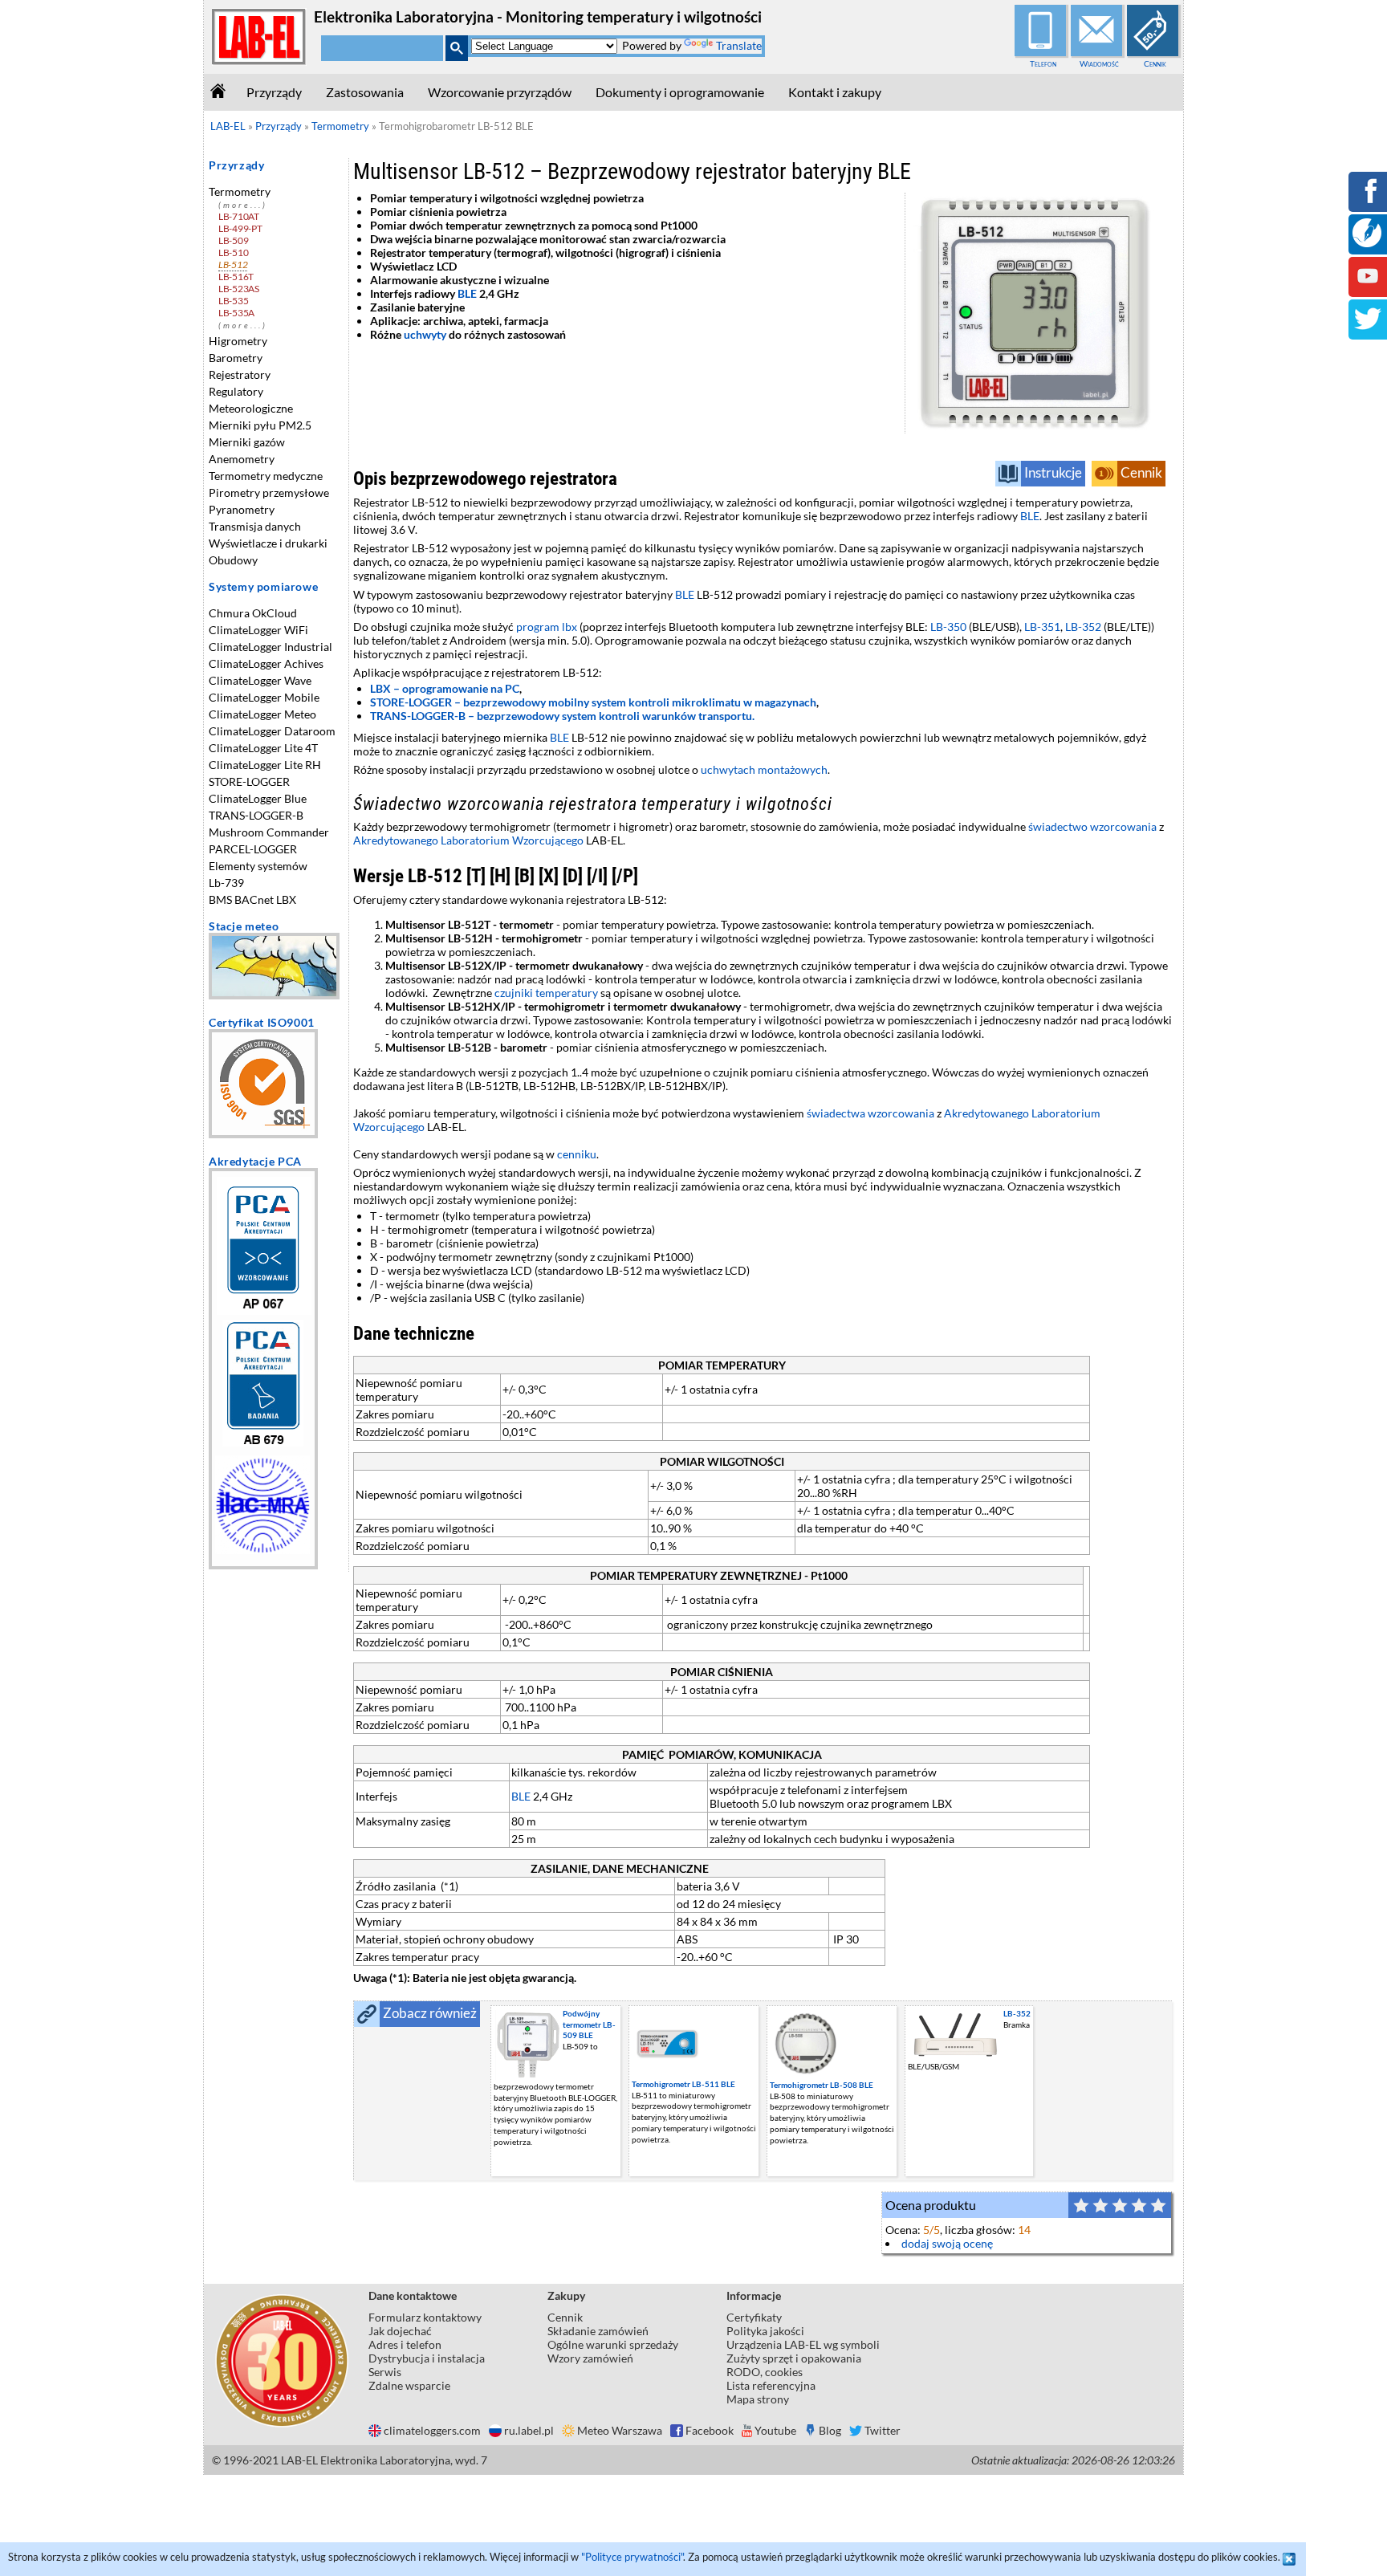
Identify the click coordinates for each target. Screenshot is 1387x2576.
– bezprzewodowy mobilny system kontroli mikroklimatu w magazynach (593, 702)
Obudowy (233, 560)
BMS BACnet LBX (252, 899)
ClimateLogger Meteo (262, 714)
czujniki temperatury (546, 993)
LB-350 (948, 627)
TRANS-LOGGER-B (256, 815)
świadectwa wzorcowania (870, 1113)
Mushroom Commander (269, 832)
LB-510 (233, 252)
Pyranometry (242, 509)
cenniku (577, 1154)
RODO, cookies (765, 2372)
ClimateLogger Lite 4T (263, 748)
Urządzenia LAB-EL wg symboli (803, 2344)
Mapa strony (758, 2399)
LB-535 (233, 301)
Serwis (385, 2372)
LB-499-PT (240, 228)
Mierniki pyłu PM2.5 (260, 425)
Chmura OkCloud (253, 613)
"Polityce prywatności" (632, 2557)
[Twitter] (1368, 330)
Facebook (710, 2430)
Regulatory (236, 391)
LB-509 (233, 240)
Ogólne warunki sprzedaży (613, 2344)
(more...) (243, 205)
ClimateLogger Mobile (264, 697)
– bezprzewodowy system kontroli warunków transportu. (562, 716)
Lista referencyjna (771, 2385)
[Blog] (1367, 243)
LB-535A (236, 313)
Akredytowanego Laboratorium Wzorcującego (468, 840)
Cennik (1155, 63)
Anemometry (242, 459)
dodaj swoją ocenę (947, 2243)
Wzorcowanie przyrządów (500, 92)
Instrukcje (1053, 472)
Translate (739, 45)
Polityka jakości (765, 2331)
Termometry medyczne (266, 476)
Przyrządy (274, 92)
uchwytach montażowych (764, 769)
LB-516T (236, 277)
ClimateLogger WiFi (258, 630)
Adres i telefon (405, 2344)
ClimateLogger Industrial (270, 647)
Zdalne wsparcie (409, 2385)
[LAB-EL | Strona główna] (259, 61)
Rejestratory (240, 374)
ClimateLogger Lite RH (265, 765)
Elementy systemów (258, 866)
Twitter (883, 2430)
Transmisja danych (255, 526)
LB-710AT (239, 216)
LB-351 (1042, 627)
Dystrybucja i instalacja (427, 2358)
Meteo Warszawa (620, 2430)
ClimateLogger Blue (258, 798)
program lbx (547, 627)
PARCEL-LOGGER (253, 849)
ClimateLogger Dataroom (272, 731)
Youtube (775, 2430)
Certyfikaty (754, 2317)
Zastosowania (365, 92)
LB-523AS (239, 289)
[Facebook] (1368, 202)
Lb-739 (226, 883)
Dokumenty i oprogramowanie (680, 92)
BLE (467, 293)
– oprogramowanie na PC (445, 688)
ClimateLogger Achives (266, 663)
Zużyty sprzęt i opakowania (794, 2358)
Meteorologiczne (251, 408)
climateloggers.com (432, 2430)
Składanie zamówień (598, 2331)
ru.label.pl (529, 2430)
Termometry (240, 191)
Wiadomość (1099, 63)
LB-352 (1083, 627)
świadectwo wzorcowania (1092, 826)
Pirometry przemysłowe (269, 492)
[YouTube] (1368, 287)
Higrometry (238, 341)
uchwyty (425, 334)
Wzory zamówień (590, 2358)
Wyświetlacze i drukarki (268, 543)
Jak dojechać (400, 2331)
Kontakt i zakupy (835, 92)
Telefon (1043, 63)
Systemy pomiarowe (263, 586)
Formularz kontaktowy (425, 2317)
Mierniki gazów (247, 442)
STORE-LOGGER (249, 781)
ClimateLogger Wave (260, 680)
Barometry (236, 358)
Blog (830, 2430)
